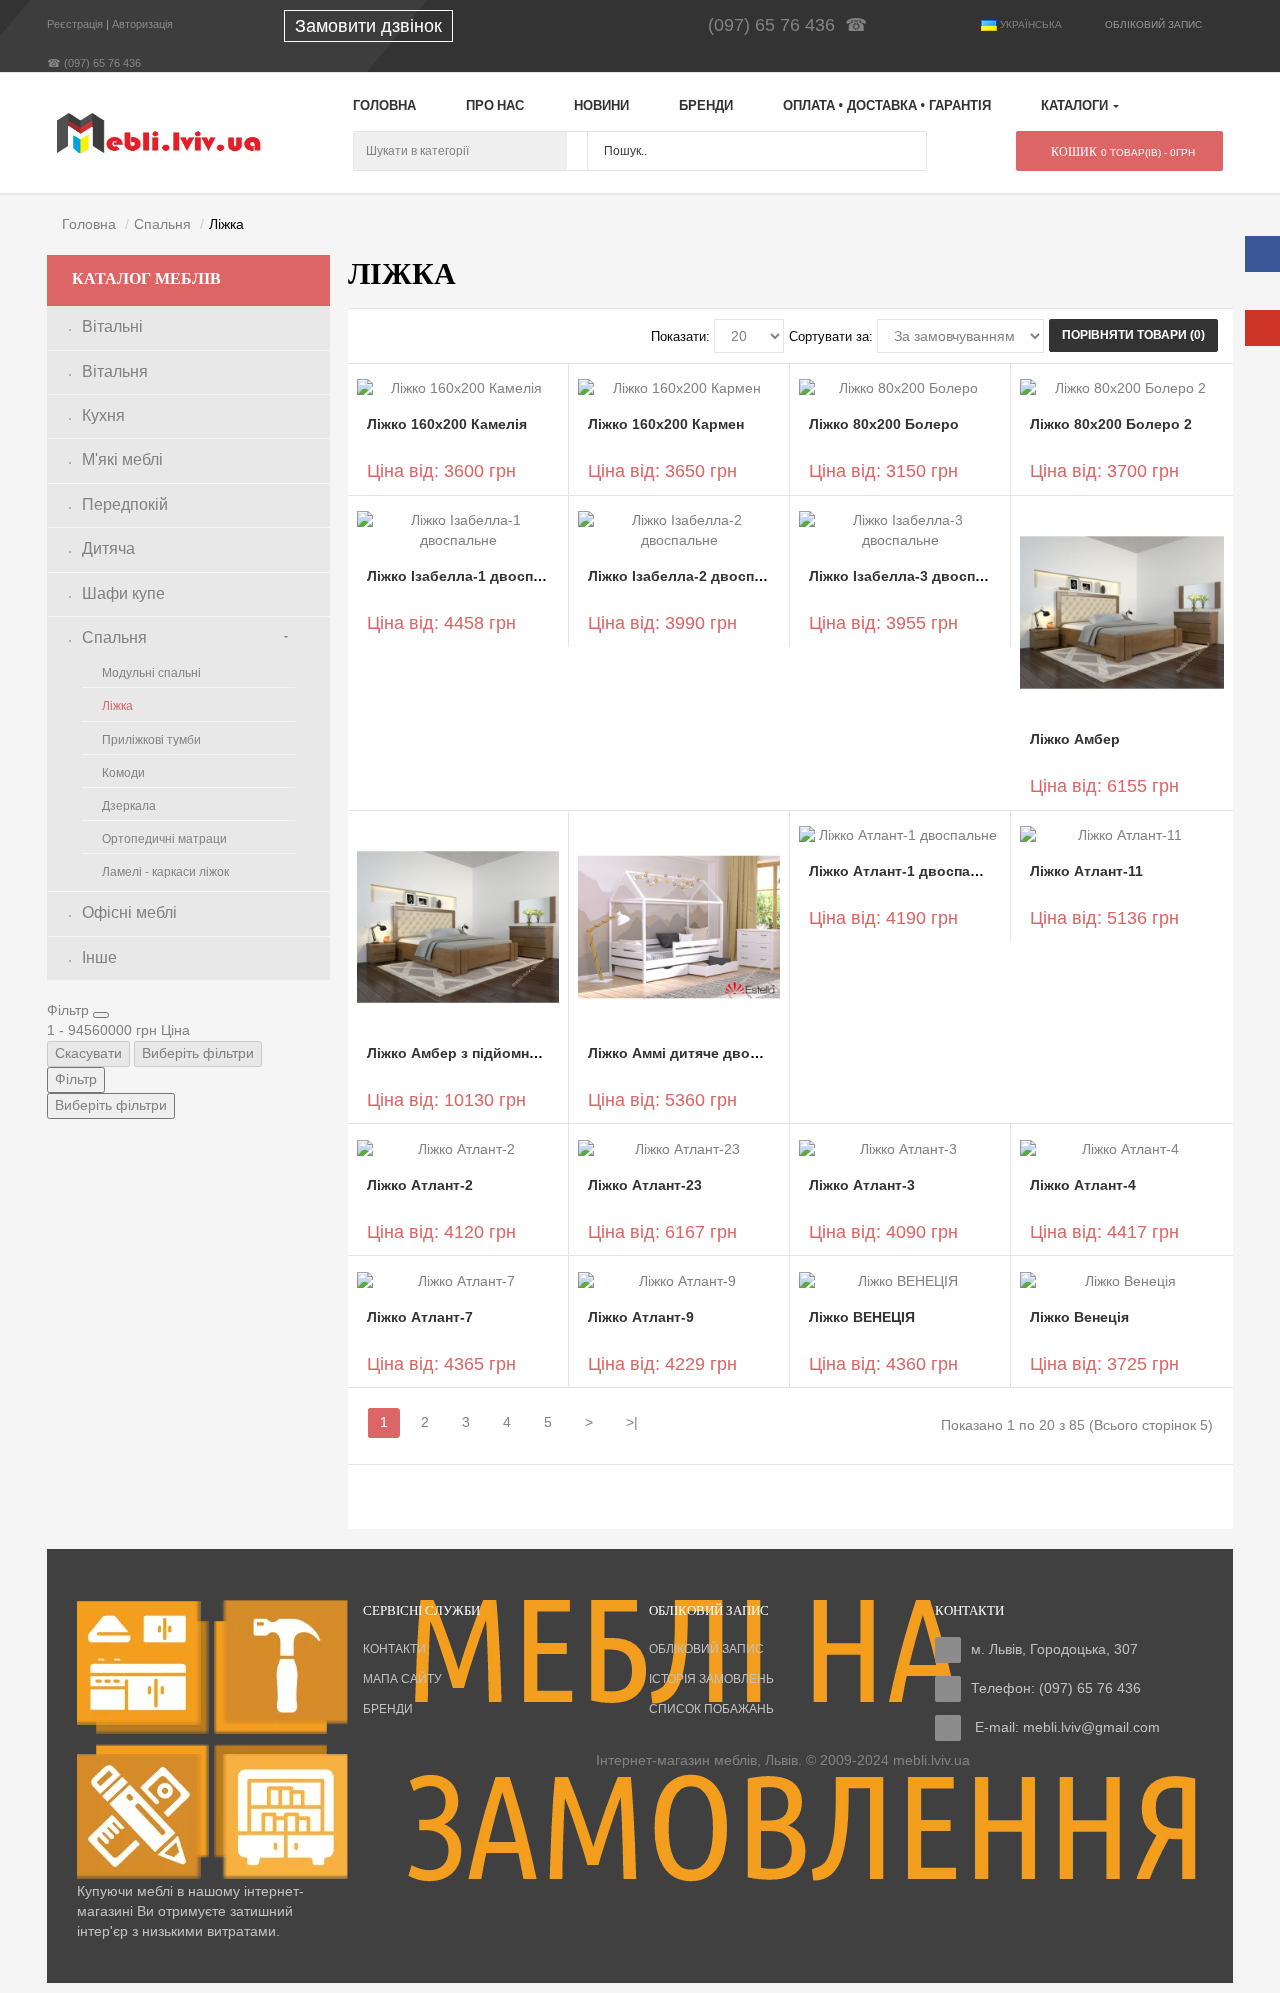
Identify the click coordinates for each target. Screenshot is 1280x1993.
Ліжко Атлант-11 (1086, 871)
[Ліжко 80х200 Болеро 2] (1121, 388)
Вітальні (112, 326)
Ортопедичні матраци (164, 839)
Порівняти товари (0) (1133, 335)
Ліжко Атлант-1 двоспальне (906, 871)
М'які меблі (122, 459)
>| (632, 1422)
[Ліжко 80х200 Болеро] (900, 388)
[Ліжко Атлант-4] (1121, 1148)
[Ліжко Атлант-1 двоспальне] (900, 835)
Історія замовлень (711, 1679)
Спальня (114, 637)
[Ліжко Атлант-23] (679, 1148)
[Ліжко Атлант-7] (458, 1280)
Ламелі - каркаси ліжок (165, 872)
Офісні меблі (129, 912)
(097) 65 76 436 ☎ (792, 25)
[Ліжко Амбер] (1121, 611)
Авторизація (142, 24)
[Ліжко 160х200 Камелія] (458, 388)
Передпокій (125, 504)
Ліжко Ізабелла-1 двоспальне (471, 576)
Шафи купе (123, 593)
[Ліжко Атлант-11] (1121, 835)
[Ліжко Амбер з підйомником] (458, 925)
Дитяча (108, 548)
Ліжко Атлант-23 (645, 1185)
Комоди (123, 773)
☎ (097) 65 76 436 (94, 63)
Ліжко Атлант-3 (862, 1185)
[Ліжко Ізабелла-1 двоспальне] (458, 530)
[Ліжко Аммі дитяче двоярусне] (679, 925)
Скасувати (88, 1053)
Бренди (388, 1709)
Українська (1029, 24)
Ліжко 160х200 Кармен (666, 424)
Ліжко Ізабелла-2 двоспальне (692, 576)
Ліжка (117, 706)
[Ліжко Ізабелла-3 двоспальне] (900, 530)
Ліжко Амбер (1075, 739)
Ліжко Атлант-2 (420, 1185)
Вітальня (115, 371)
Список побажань (711, 1709)
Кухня (103, 415)
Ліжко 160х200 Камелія (447, 424)
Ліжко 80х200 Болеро (884, 424)
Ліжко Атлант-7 (420, 1317)
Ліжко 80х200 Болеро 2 (1111, 424)
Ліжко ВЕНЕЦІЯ (862, 1317)
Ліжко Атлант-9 (641, 1317)
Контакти (394, 1649)
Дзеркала (129, 806)
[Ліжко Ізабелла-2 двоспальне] (679, 530)
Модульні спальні (151, 673)
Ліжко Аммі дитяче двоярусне (693, 1053)
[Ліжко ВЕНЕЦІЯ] (900, 1280)
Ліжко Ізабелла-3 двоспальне (913, 576)
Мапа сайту (402, 1679)
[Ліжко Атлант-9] (679, 1280)
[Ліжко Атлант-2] (458, 1148)
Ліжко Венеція (1079, 1317)
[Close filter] (101, 1015)
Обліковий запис (706, 1649)
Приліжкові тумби (151, 740)
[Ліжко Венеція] (1121, 1280)
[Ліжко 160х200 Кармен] (679, 388)
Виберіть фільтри (198, 1053)
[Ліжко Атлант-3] (900, 1148)
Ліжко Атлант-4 (1083, 1185)
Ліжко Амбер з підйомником (465, 1053)
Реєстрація (75, 24)
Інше (99, 957)
